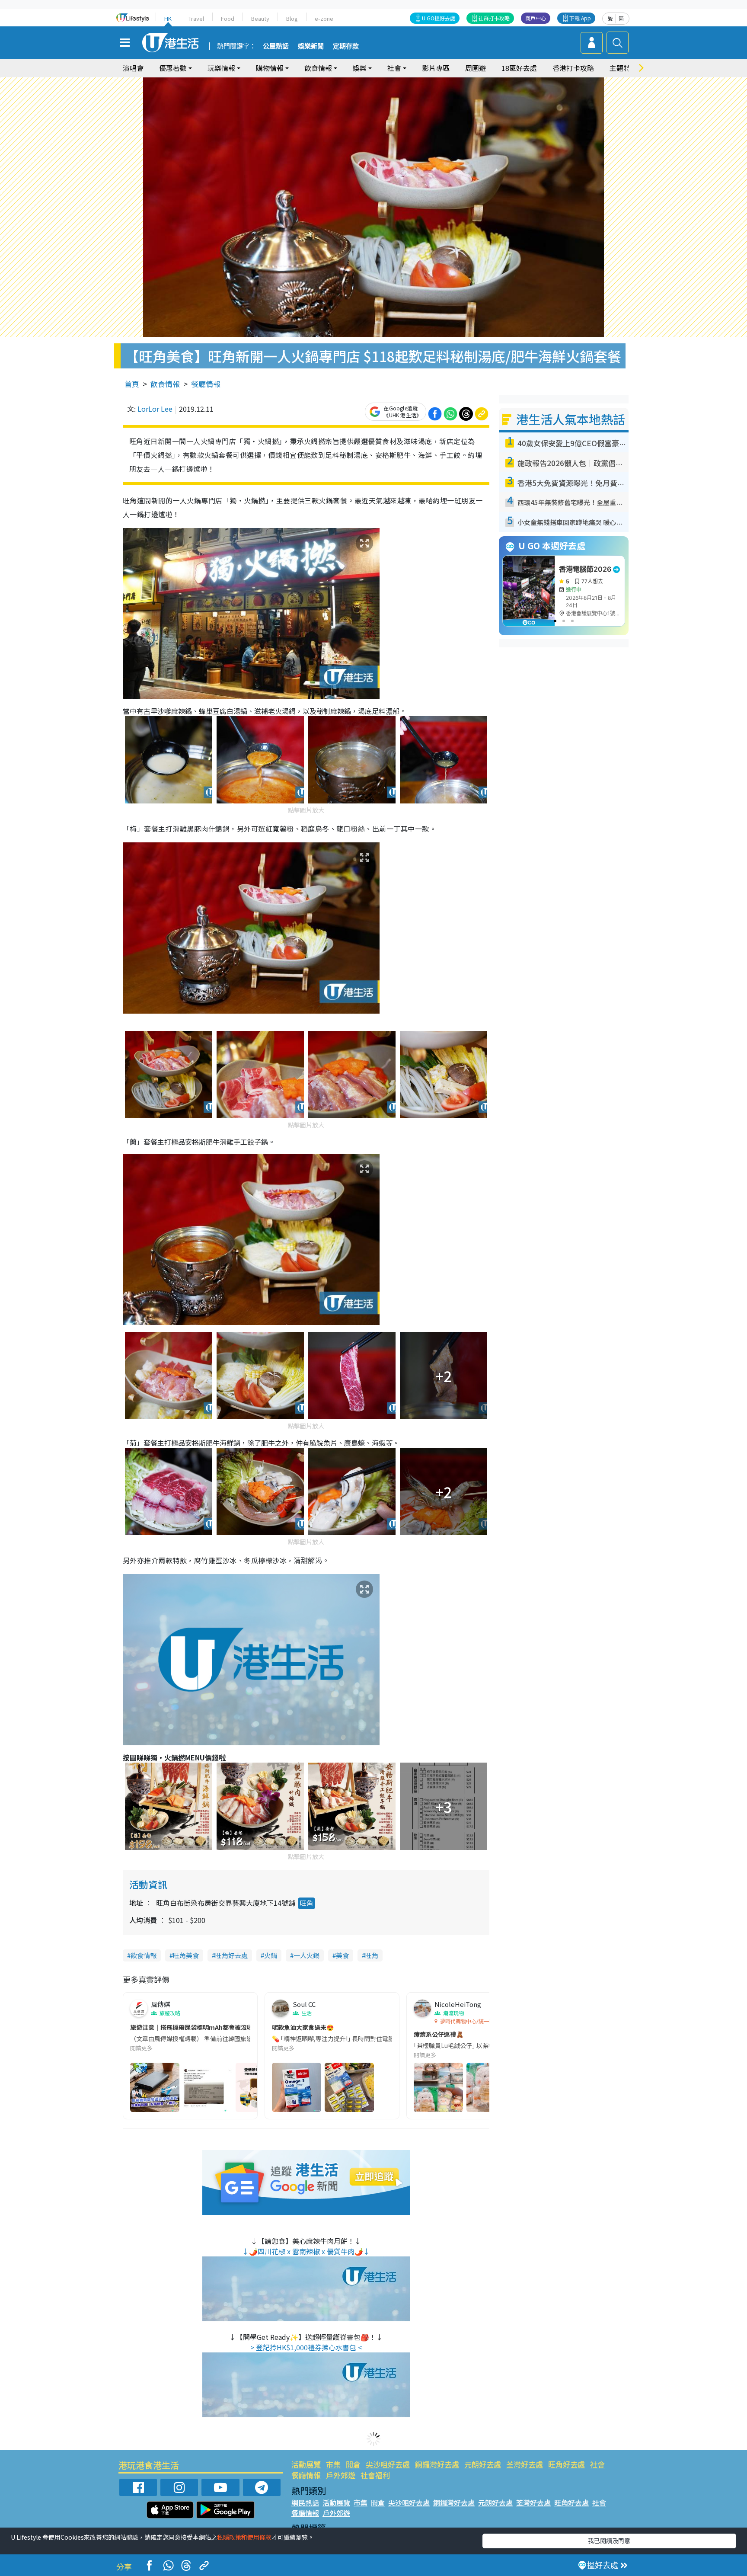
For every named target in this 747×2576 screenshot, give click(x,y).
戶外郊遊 (341, 2475)
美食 (342, 1955)
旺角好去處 (231, 1955)
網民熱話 (305, 2502)
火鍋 (271, 1955)
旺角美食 (186, 1955)
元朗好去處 (483, 2464)
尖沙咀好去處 (388, 2464)
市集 (333, 2464)
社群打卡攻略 (494, 18)
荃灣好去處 (525, 2464)
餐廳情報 (206, 384)
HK (168, 18)
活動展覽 (306, 2464)
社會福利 (375, 2475)
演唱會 (133, 68)
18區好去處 (519, 68)
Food (228, 18)
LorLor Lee (155, 409)
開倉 (353, 2464)
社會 (597, 2464)
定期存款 (346, 46)
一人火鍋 (306, 1955)
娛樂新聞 (311, 46)
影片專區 (436, 68)
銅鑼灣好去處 (437, 2464)
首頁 (132, 384)
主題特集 (623, 68)
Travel (196, 18)
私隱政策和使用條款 (244, 2537)
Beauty (260, 18)
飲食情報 (165, 384)
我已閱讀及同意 (609, 2541)
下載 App (580, 18)
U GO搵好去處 (439, 18)
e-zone (324, 18)
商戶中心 (536, 18)
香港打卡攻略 (573, 68)
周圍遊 (476, 68)
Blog (292, 18)
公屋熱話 (276, 46)
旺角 (306, 1903)
